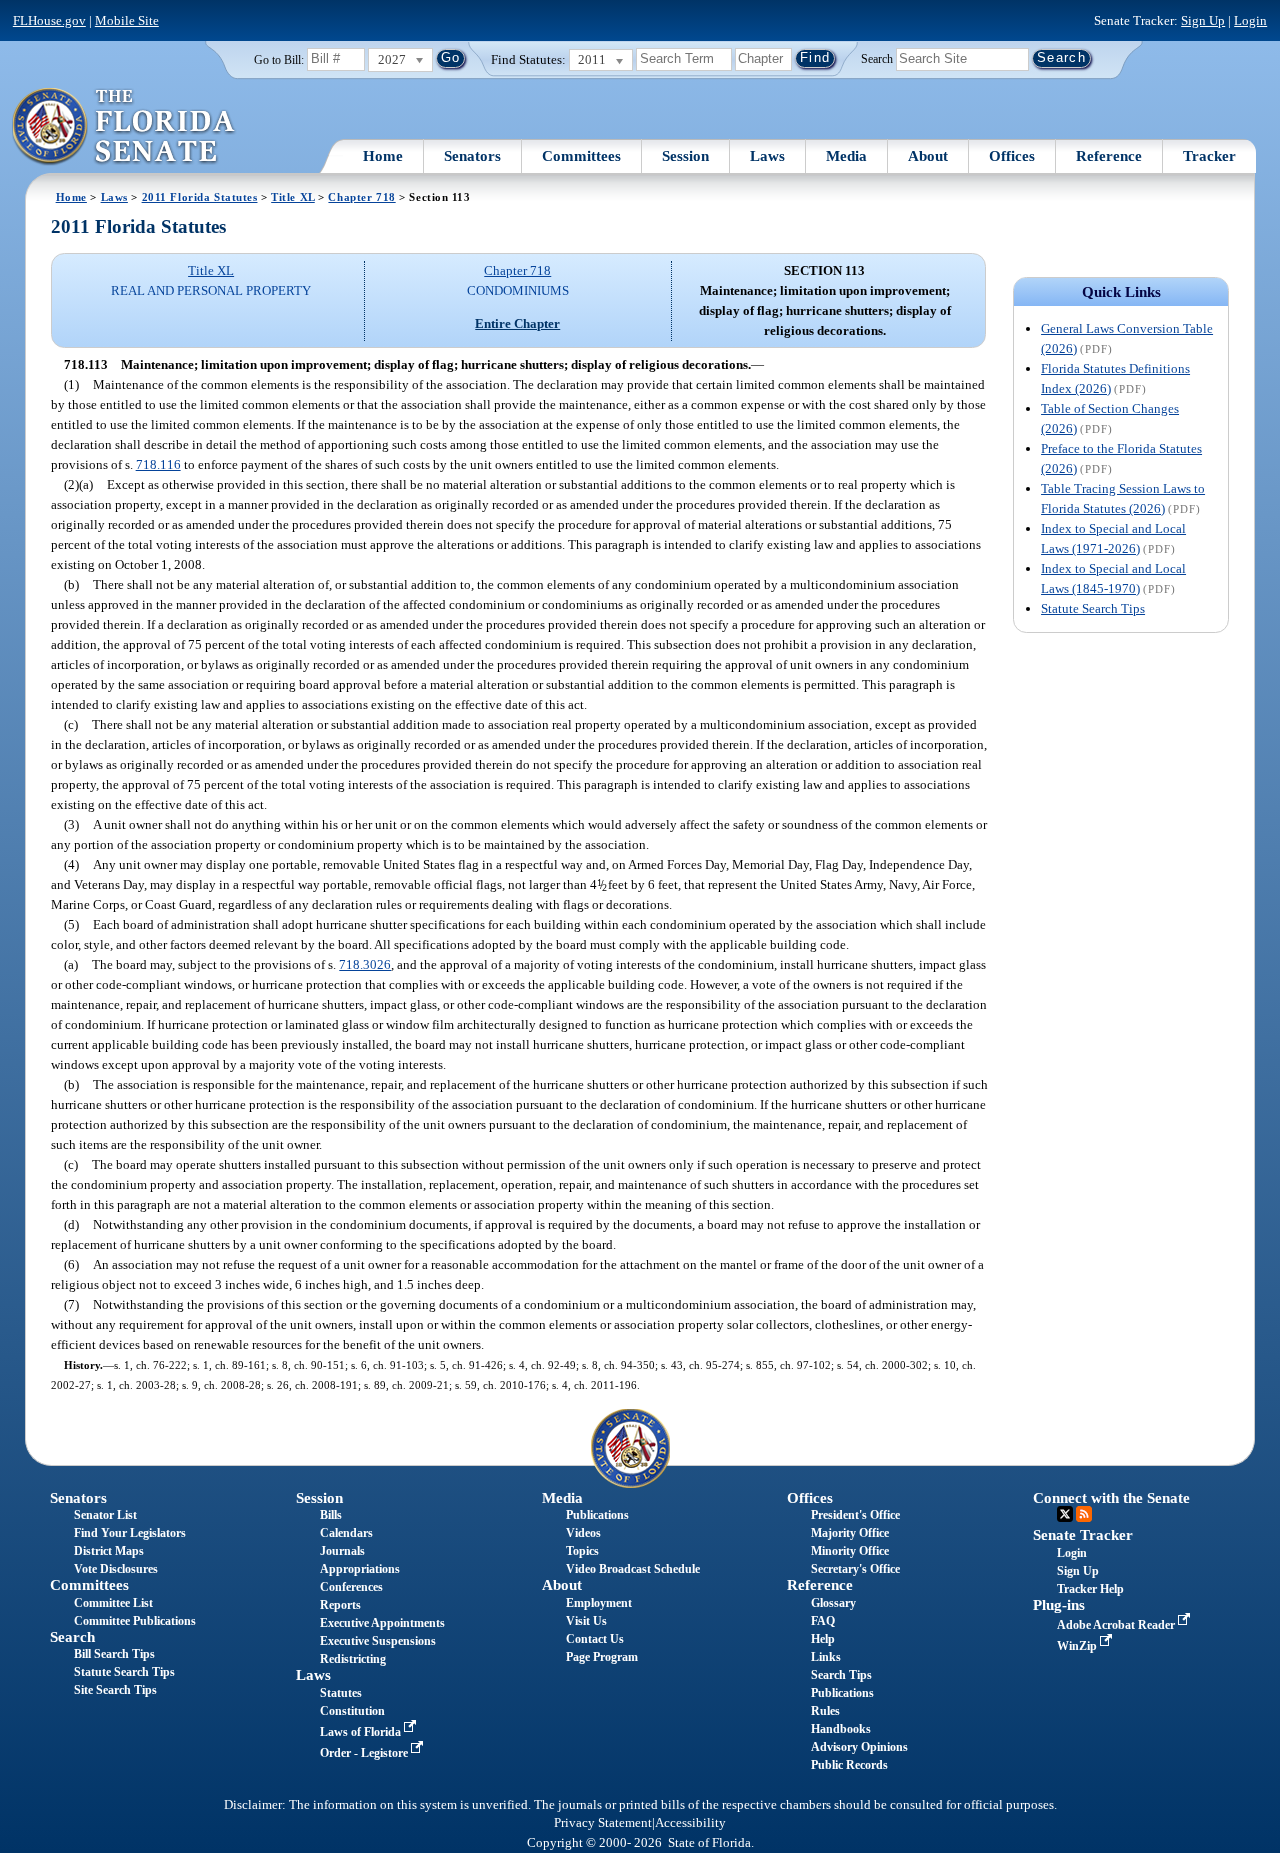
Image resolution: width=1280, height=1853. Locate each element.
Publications (597, 1515)
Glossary (833, 1603)
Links (826, 1657)
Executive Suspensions (378, 1641)
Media (846, 156)
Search (877, 58)
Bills (331, 1515)
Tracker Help (1090, 1589)
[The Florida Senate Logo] (124, 127)
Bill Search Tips (114, 1654)
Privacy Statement (603, 1823)
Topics (582, 1551)
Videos (583, 1533)
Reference (1109, 156)
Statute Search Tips (1093, 608)
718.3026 (365, 964)
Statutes (341, 1693)
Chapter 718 (361, 197)
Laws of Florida (362, 1732)
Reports (340, 1605)
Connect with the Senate (1111, 1498)
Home (383, 156)
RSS (1084, 1514)
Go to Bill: (279, 60)
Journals (342, 1551)
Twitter (1065, 1514)
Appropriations (360, 1569)
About (928, 156)
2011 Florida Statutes (200, 197)
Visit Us (586, 1621)
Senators (472, 156)
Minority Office (850, 1551)
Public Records (849, 1765)
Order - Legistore (365, 1753)
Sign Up (1203, 20)
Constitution (352, 1711)
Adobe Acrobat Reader (1117, 1625)
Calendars (346, 1533)
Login (1250, 20)
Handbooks (841, 1729)
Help (823, 1639)
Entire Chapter (517, 323)
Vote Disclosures (116, 1569)
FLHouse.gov (49, 20)
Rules (825, 1711)
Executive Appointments (382, 1623)
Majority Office (850, 1533)
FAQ (823, 1621)
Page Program (602, 1657)
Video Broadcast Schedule (633, 1569)
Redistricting (353, 1659)
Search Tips (841, 1675)
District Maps (109, 1551)
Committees (581, 156)
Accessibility (690, 1823)
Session (685, 156)
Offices (1012, 156)
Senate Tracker (1083, 1535)
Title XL (293, 197)
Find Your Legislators (130, 1533)
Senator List (105, 1515)
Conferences (351, 1587)
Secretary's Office (855, 1569)
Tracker (1209, 156)
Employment (599, 1603)
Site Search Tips (115, 1690)
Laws (767, 156)
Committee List (113, 1603)
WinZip (1078, 1646)
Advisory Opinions (859, 1747)
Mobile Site (127, 20)
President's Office (855, 1515)
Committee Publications (135, 1621)
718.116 (158, 464)
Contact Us (595, 1639)
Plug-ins (1059, 1605)
